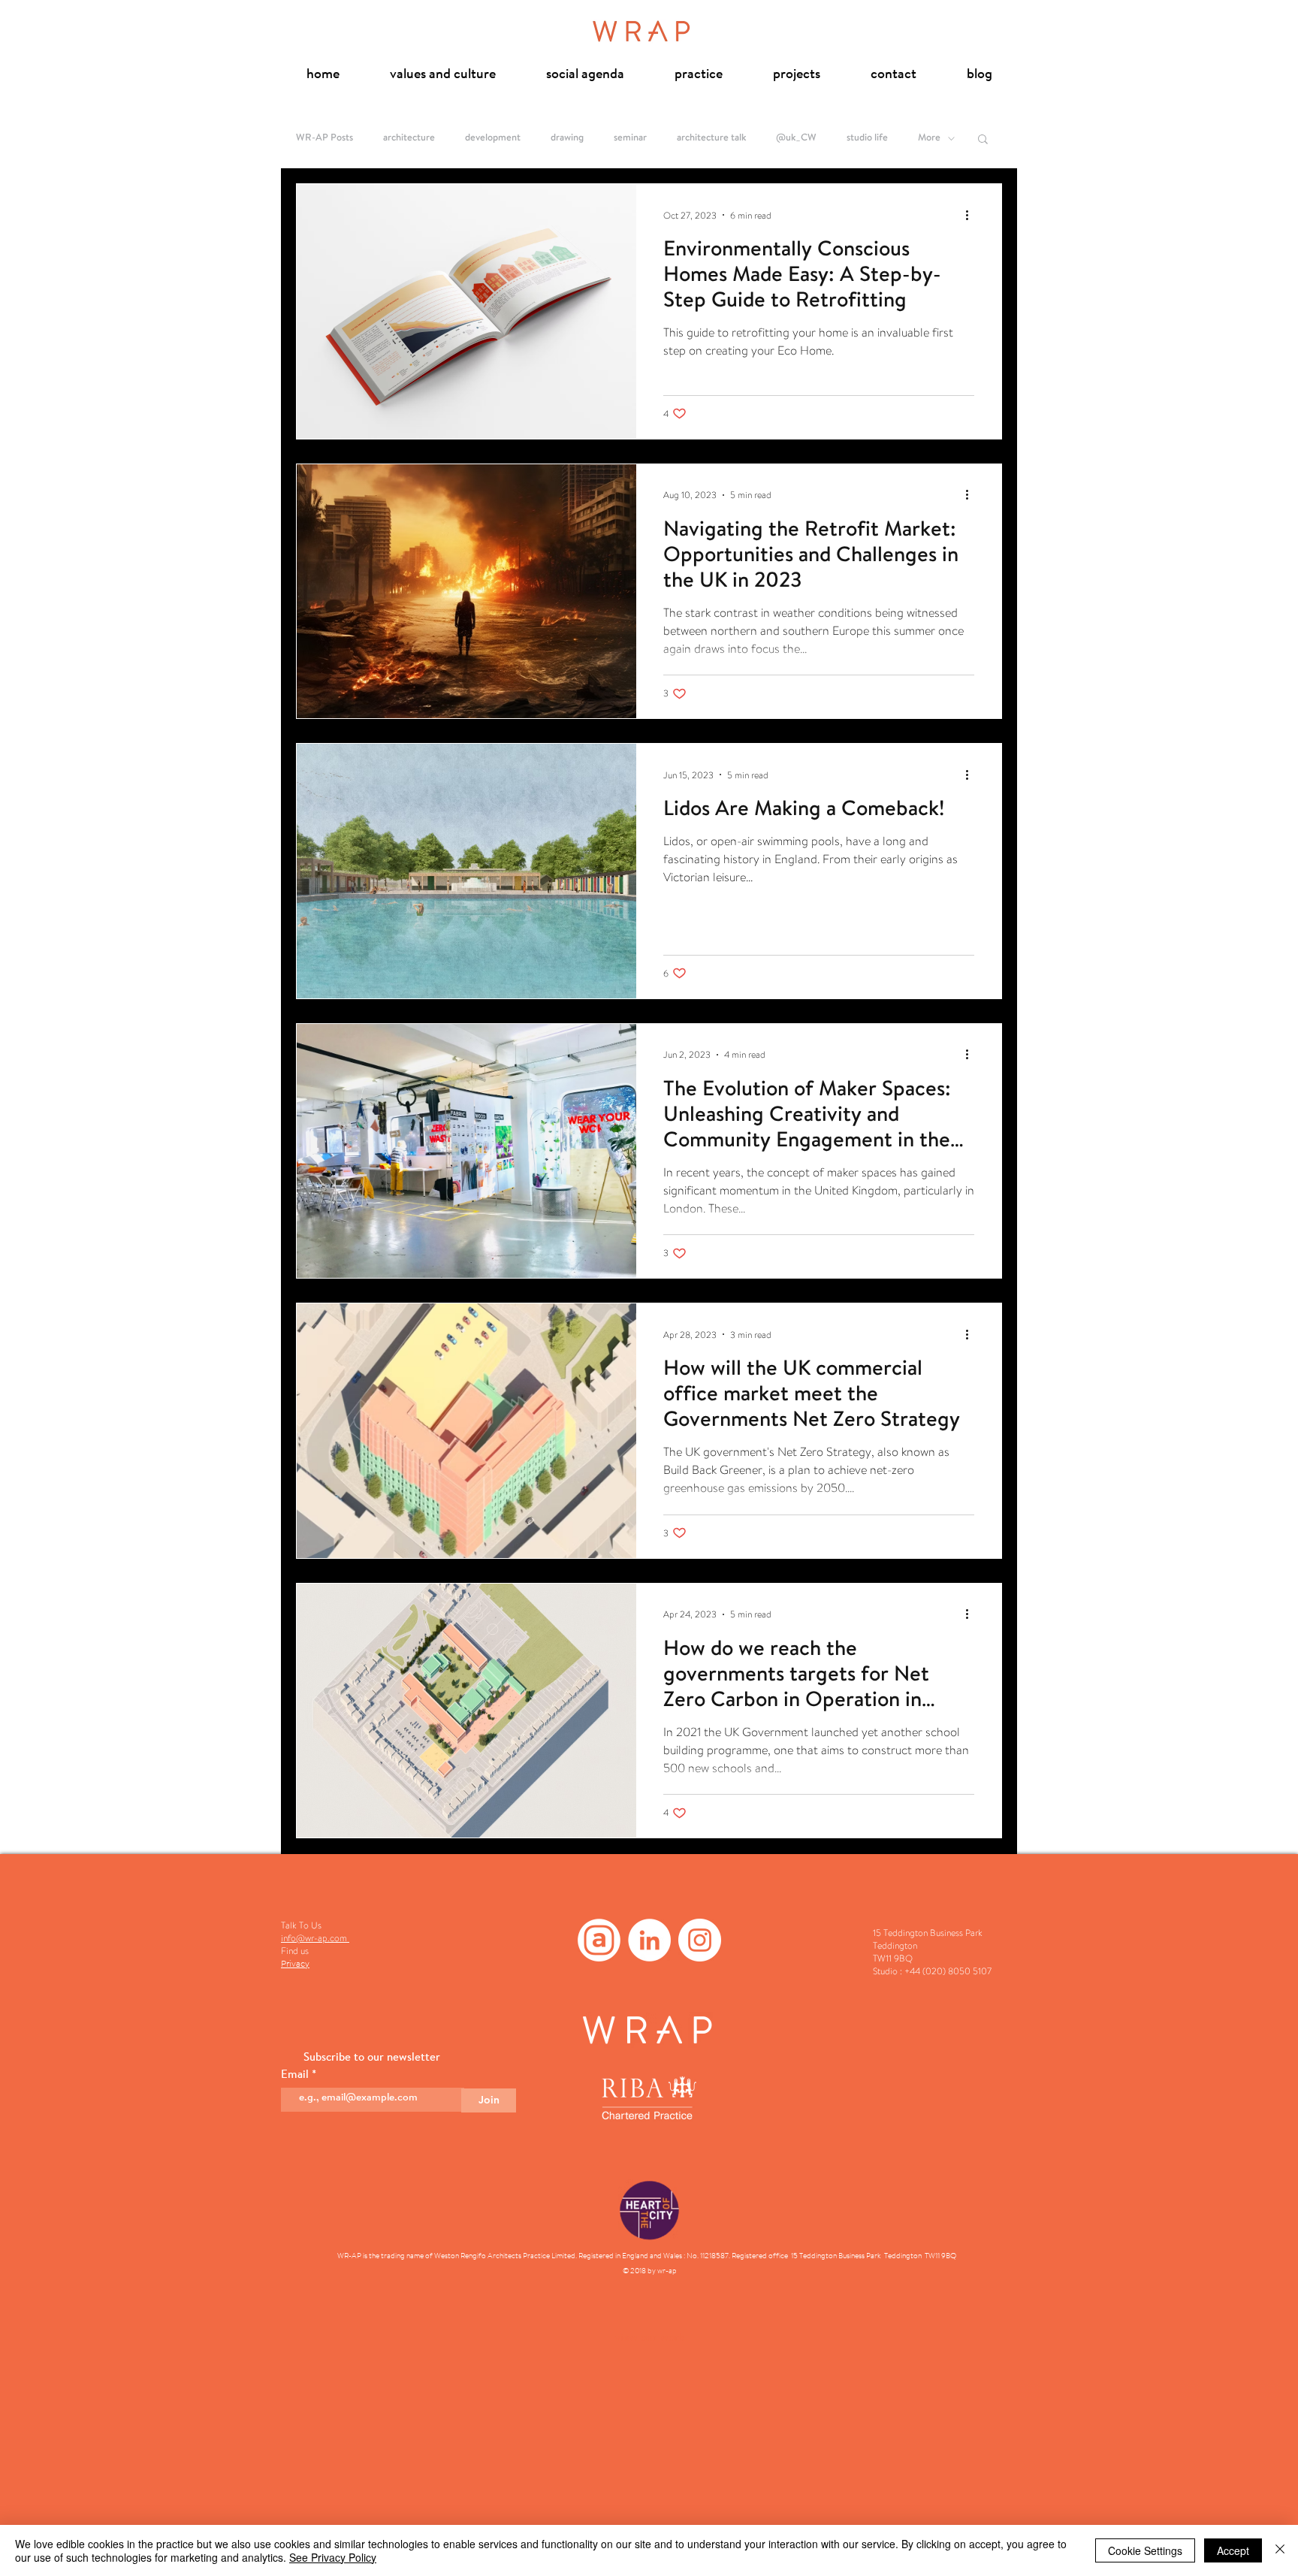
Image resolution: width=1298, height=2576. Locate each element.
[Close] (1280, 2550)
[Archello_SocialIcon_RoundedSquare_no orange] (599, 1940)
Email (296, 2075)
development (493, 138)
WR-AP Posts (324, 138)
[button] (983, 140)
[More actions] (972, 215)
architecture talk (711, 138)
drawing (567, 138)
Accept (1233, 2550)
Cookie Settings (1145, 2550)
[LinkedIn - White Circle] (649, 1940)
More (929, 138)
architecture (409, 138)
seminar (630, 138)
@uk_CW (796, 138)
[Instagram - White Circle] (700, 1940)
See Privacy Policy (333, 2557)
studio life (867, 138)
